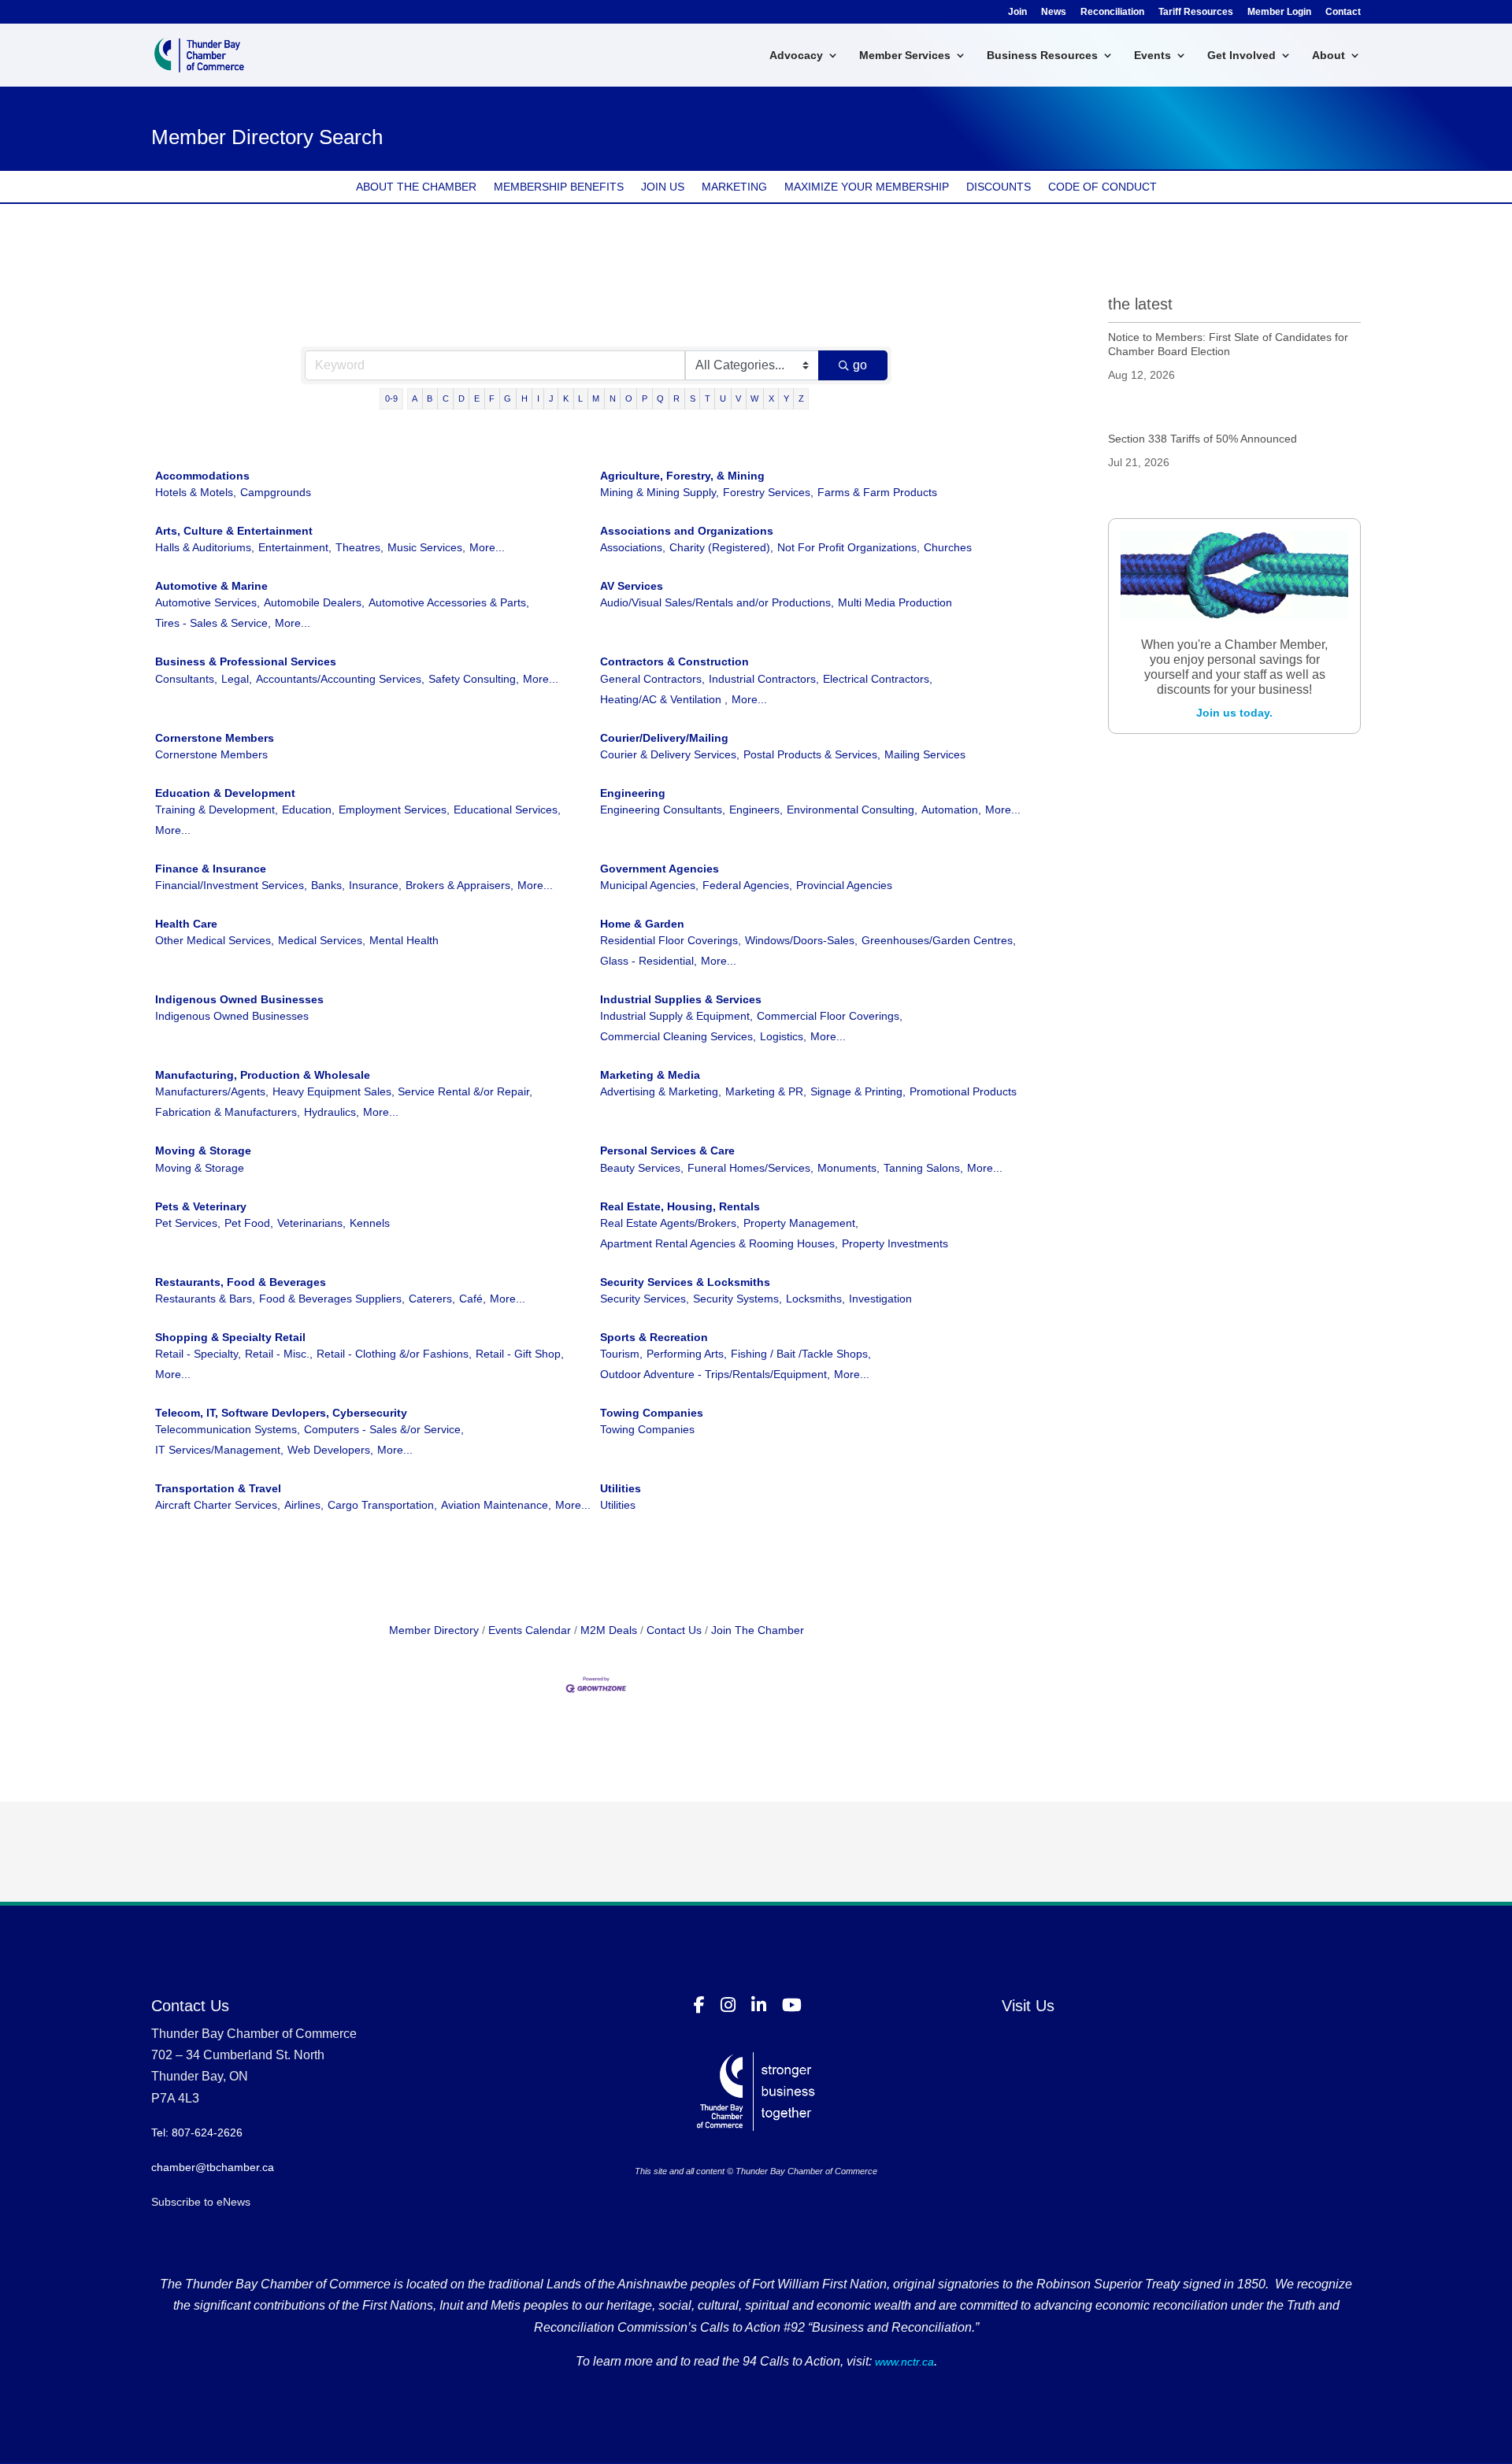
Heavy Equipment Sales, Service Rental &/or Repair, (402, 1091)
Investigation (880, 1299)
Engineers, (756, 810)
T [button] (708, 398)
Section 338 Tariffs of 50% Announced (1203, 439)
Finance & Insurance (211, 869)
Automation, (951, 810)
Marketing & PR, (766, 1091)
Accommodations (202, 476)
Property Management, (801, 1223)
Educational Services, (507, 810)
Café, (472, 1299)
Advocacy (796, 56)
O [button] (629, 398)
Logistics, (783, 1036)
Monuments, (849, 1168)
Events (1153, 56)
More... (487, 547)
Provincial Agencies (844, 885)
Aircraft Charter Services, (218, 1505)
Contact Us (674, 1630)
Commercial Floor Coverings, (830, 1016)
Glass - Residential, (649, 961)
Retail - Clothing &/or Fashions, (394, 1354)
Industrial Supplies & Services (681, 999)
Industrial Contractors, (764, 679)
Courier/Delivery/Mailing (664, 738)
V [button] (738, 398)
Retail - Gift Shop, (520, 1354)
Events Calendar (530, 1630)
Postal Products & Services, (812, 754)
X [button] (771, 398)
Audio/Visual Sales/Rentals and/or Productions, (717, 602)
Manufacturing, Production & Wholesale (263, 1075)
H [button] (524, 398)
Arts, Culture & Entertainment (234, 531)
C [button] (446, 398)
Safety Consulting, (474, 679)
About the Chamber (416, 187)
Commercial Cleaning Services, (678, 1036)
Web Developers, (330, 1450)
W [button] (754, 398)
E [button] (477, 398)
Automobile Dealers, (314, 602)
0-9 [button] (391, 398)
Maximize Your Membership (867, 187)
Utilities (621, 1488)
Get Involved (1241, 56)
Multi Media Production (895, 602)
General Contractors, (652, 679)
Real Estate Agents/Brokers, (670, 1223)
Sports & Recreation (654, 1337)
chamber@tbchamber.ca (213, 2167)
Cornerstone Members (215, 738)
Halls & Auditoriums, (205, 547)
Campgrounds (276, 492)
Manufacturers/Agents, (212, 1091)
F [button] (492, 398)
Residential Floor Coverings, (671, 940)
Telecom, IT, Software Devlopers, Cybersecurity (281, 1413)
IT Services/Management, (219, 1450)
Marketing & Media (650, 1075)
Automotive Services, (208, 602)
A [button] (415, 398)
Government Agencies (660, 869)
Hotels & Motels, (196, 492)
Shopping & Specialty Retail (230, 1337)
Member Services (905, 56)
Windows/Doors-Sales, (801, 940)
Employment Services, (394, 810)
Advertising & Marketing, (661, 1091)
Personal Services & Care (667, 1150)
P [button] (645, 398)
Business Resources (1042, 56)
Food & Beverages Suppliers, (332, 1299)
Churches (948, 547)
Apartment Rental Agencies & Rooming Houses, (719, 1243)
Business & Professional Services (246, 661)
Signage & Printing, (858, 1091)
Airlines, (304, 1505)
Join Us (663, 187)
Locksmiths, (815, 1299)
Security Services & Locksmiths (685, 1282)
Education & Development (225, 793)
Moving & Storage (203, 1150)
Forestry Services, (768, 492)
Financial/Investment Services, (231, 885)
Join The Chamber (758, 1630)
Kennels (370, 1223)
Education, (308, 810)
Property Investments (895, 1243)
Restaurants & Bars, (205, 1299)
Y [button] (786, 398)
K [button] (566, 398)
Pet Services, (188, 1223)
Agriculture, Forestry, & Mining (682, 476)
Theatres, (359, 547)
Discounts (999, 187)
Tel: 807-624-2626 (197, 2132)
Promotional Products (963, 1091)
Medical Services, (322, 940)
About (1329, 56)
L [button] (580, 398)
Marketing (734, 187)
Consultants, (186, 679)
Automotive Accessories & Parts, (449, 602)
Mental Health (404, 940)
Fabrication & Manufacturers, (228, 1112)
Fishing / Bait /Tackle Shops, (801, 1354)
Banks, (328, 885)
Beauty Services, (642, 1168)
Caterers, (432, 1299)
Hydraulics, (332, 1112)
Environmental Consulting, (852, 810)
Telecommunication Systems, (228, 1429)
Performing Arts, (687, 1354)
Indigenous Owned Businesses (239, 999)
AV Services (632, 586)
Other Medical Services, (215, 940)
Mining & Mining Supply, (660, 492)
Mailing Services (925, 754)
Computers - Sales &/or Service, (384, 1429)
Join (1017, 12)
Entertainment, (295, 547)
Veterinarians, (311, 1223)
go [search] (860, 365)
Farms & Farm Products (877, 492)
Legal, (237, 679)
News (1054, 12)
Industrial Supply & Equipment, (676, 1016)
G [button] (508, 398)
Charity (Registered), (721, 547)
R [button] (676, 398)
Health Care (186, 924)
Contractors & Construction (674, 661)
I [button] (538, 398)
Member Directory (434, 1630)
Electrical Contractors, (878, 679)
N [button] (613, 398)
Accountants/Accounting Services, (340, 679)
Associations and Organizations (687, 531)
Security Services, (645, 1299)
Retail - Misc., (279, 1354)
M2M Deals (609, 1630)
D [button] (461, 398)
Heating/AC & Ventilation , (664, 699)
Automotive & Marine (211, 586)
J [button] (551, 398)
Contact (1343, 12)
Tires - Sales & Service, (213, 623)
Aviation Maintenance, (496, 1505)
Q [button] (660, 398)
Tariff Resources (1196, 12)
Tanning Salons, (923, 1168)
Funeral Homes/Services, (750, 1168)
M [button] (596, 398)
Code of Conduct (1102, 187)
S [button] (693, 398)
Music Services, (426, 547)
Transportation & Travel (218, 1488)
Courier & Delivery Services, (670, 754)
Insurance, (375, 885)
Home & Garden (642, 924)
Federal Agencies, (747, 885)
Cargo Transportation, (382, 1505)
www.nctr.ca (903, 2362)
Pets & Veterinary (201, 1206)
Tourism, (621, 1354)
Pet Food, (249, 1223)
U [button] (723, 398)
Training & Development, (217, 810)
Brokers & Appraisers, (460, 885)
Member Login (1279, 12)
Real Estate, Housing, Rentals (680, 1206)
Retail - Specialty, (198, 1354)
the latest (1140, 304)
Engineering (633, 793)
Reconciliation (1112, 12)
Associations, (633, 547)
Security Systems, (737, 1299)
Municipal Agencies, (649, 885)
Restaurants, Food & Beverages (241, 1282)
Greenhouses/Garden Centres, (939, 940)
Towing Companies (652, 1413)
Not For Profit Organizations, (849, 547)
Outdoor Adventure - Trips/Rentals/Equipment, (715, 1374)
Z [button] (801, 398)
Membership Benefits (559, 187)
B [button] (430, 398)
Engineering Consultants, (663, 810)
